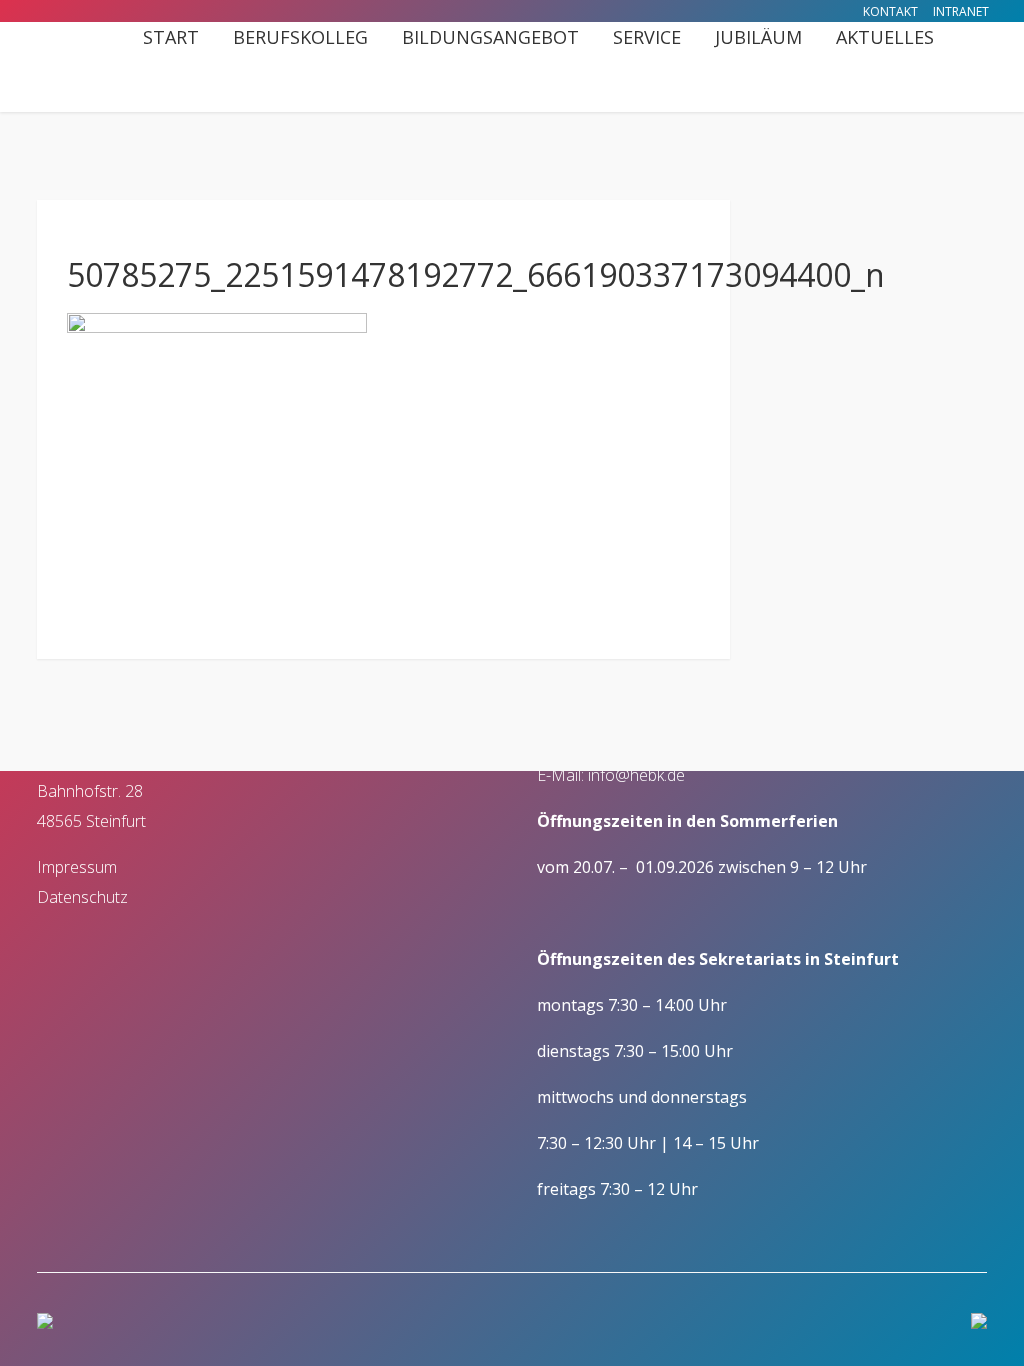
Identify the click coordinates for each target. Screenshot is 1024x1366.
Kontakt (890, 11)
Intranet (961, 11)
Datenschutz (82, 897)
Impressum (77, 867)
